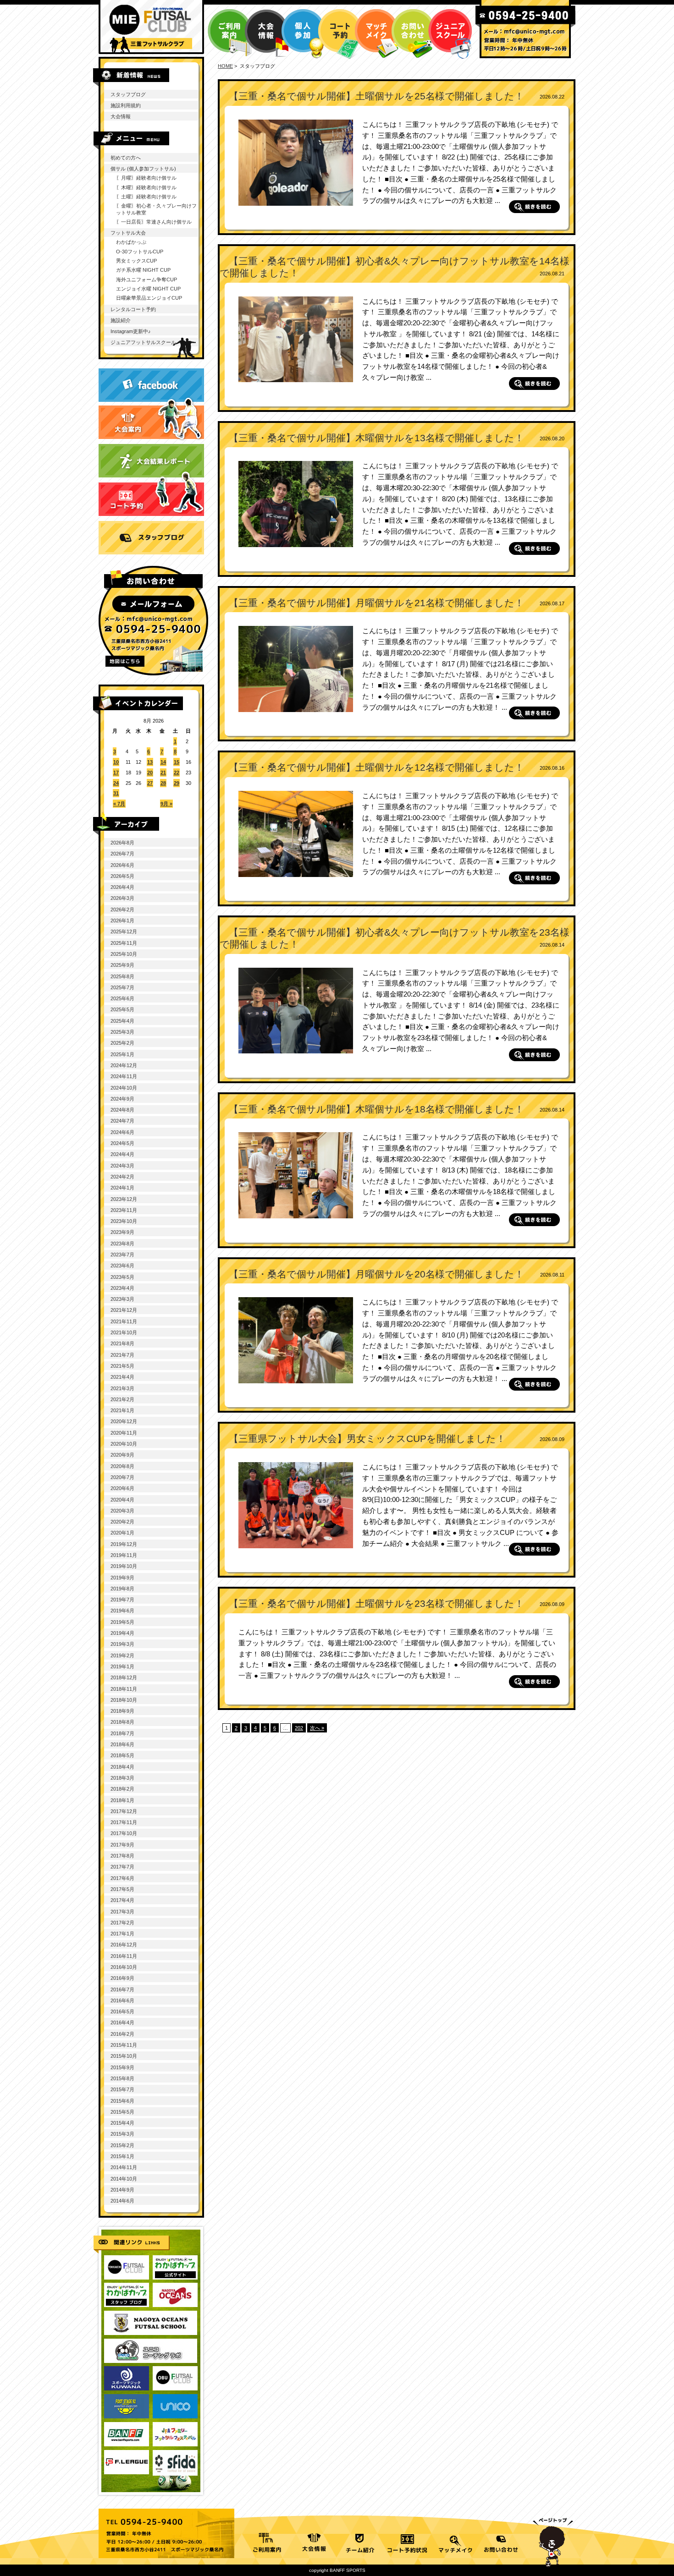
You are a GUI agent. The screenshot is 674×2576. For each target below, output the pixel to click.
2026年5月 (122, 876)
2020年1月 (122, 1533)
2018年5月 (122, 1755)
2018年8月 (122, 1722)
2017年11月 (124, 1822)
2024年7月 (122, 1121)
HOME (225, 66)
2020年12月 (124, 1421)
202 (299, 1728)
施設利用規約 (126, 105)
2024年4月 (122, 1154)
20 (150, 773)
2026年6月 (122, 865)
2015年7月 (122, 2089)
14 (163, 762)
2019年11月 (124, 1555)
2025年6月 (122, 998)
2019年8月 (122, 1589)
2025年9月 (122, 965)
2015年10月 (124, 2056)
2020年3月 (122, 1511)
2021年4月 (122, 1377)
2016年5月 (122, 2011)
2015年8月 (122, 2078)
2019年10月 (124, 1566)
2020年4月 (122, 1500)
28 (163, 783)
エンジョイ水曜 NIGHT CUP (148, 289)
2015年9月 (122, 2067)
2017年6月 (122, 1878)
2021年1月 (122, 1410)
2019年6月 (122, 1611)
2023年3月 (122, 1299)
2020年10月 (124, 1444)
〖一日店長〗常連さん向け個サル (154, 222)
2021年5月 (122, 1366)
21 (163, 773)
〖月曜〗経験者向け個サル (146, 178)
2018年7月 (122, 1733)
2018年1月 (122, 1800)
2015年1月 (122, 2156)
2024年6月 (122, 1132)
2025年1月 (122, 1054)
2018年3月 (122, 1778)
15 (177, 762)
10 (116, 762)
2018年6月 (122, 1744)
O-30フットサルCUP (140, 252)
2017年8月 (122, 1856)
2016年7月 (122, 1990)
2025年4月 (122, 1021)
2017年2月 (122, 1923)
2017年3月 (122, 1912)
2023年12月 (124, 1199)
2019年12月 (124, 1544)
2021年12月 (124, 1310)
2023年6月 (122, 1266)
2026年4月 (122, 887)
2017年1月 (122, 1934)
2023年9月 (122, 1232)
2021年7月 (122, 1355)
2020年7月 (122, 1477)
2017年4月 (122, 1900)
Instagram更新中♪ (131, 331)
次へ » (317, 1728)
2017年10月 (124, 1833)
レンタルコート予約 (133, 309)
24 (116, 783)
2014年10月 (124, 2179)
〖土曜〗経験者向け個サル (146, 197)
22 (177, 773)
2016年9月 (122, 1978)
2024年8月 (122, 1110)
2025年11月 (124, 943)
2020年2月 (122, 1522)
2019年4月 (122, 1633)
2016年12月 (124, 1945)
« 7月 (119, 804)
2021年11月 (124, 1321)
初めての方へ (126, 158)
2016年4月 (122, 2022)
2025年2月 (122, 1043)
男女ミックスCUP (136, 261)
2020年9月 (122, 1455)
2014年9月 (122, 2190)
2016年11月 (124, 1956)
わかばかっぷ (131, 242)
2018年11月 (124, 1689)
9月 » (166, 804)
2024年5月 (122, 1143)
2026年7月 (122, 854)
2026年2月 (122, 910)
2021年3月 (122, 1388)
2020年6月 (122, 1488)
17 (116, 773)
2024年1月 (122, 1188)
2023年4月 (122, 1288)
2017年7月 (122, 1867)
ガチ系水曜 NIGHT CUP (143, 270)
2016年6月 (122, 2001)
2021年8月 (122, 1343)
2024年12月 (124, 1065)
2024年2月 (122, 1177)
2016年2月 (122, 2034)
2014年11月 (124, 2167)
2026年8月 (122, 843)
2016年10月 (124, 1967)
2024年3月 (122, 1166)
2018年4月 (122, 1767)
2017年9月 (122, 1845)
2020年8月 (122, 1466)
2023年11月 (124, 1210)
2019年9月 (122, 1578)
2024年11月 (124, 1076)
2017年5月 (122, 1889)
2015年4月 (122, 2123)
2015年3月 (122, 2134)
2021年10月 (124, 1332)
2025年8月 (122, 976)
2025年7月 (122, 987)
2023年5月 (122, 1277)
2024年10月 (124, 1088)
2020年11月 (124, 1433)
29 (177, 783)
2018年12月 (124, 1677)
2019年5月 (122, 1622)
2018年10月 (124, 1700)
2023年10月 (124, 1221)
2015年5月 (122, 2112)
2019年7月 (122, 1600)
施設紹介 (121, 320)
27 (150, 783)
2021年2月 (122, 1399)
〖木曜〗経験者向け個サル (146, 187)
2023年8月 (122, 1244)
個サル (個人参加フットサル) (143, 169)
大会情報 (121, 116)
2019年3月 (122, 1644)
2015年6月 (122, 2101)
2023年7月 (122, 1255)
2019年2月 (122, 1655)
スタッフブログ (128, 94)
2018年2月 (122, 1789)
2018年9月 (122, 1711)
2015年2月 (122, 2145)
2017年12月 (124, 1811)
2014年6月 (122, 2201)
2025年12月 (124, 932)
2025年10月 (124, 954)
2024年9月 (122, 1099)
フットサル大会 (128, 233)
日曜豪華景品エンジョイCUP (149, 298)
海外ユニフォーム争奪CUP (146, 280)
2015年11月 (124, 2045)
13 (150, 762)
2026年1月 (122, 921)
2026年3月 (122, 898)
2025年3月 (122, 1032)
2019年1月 (122, 1666)
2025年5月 (122, 1009)
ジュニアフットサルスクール (143, 342)
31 (116, 793)
